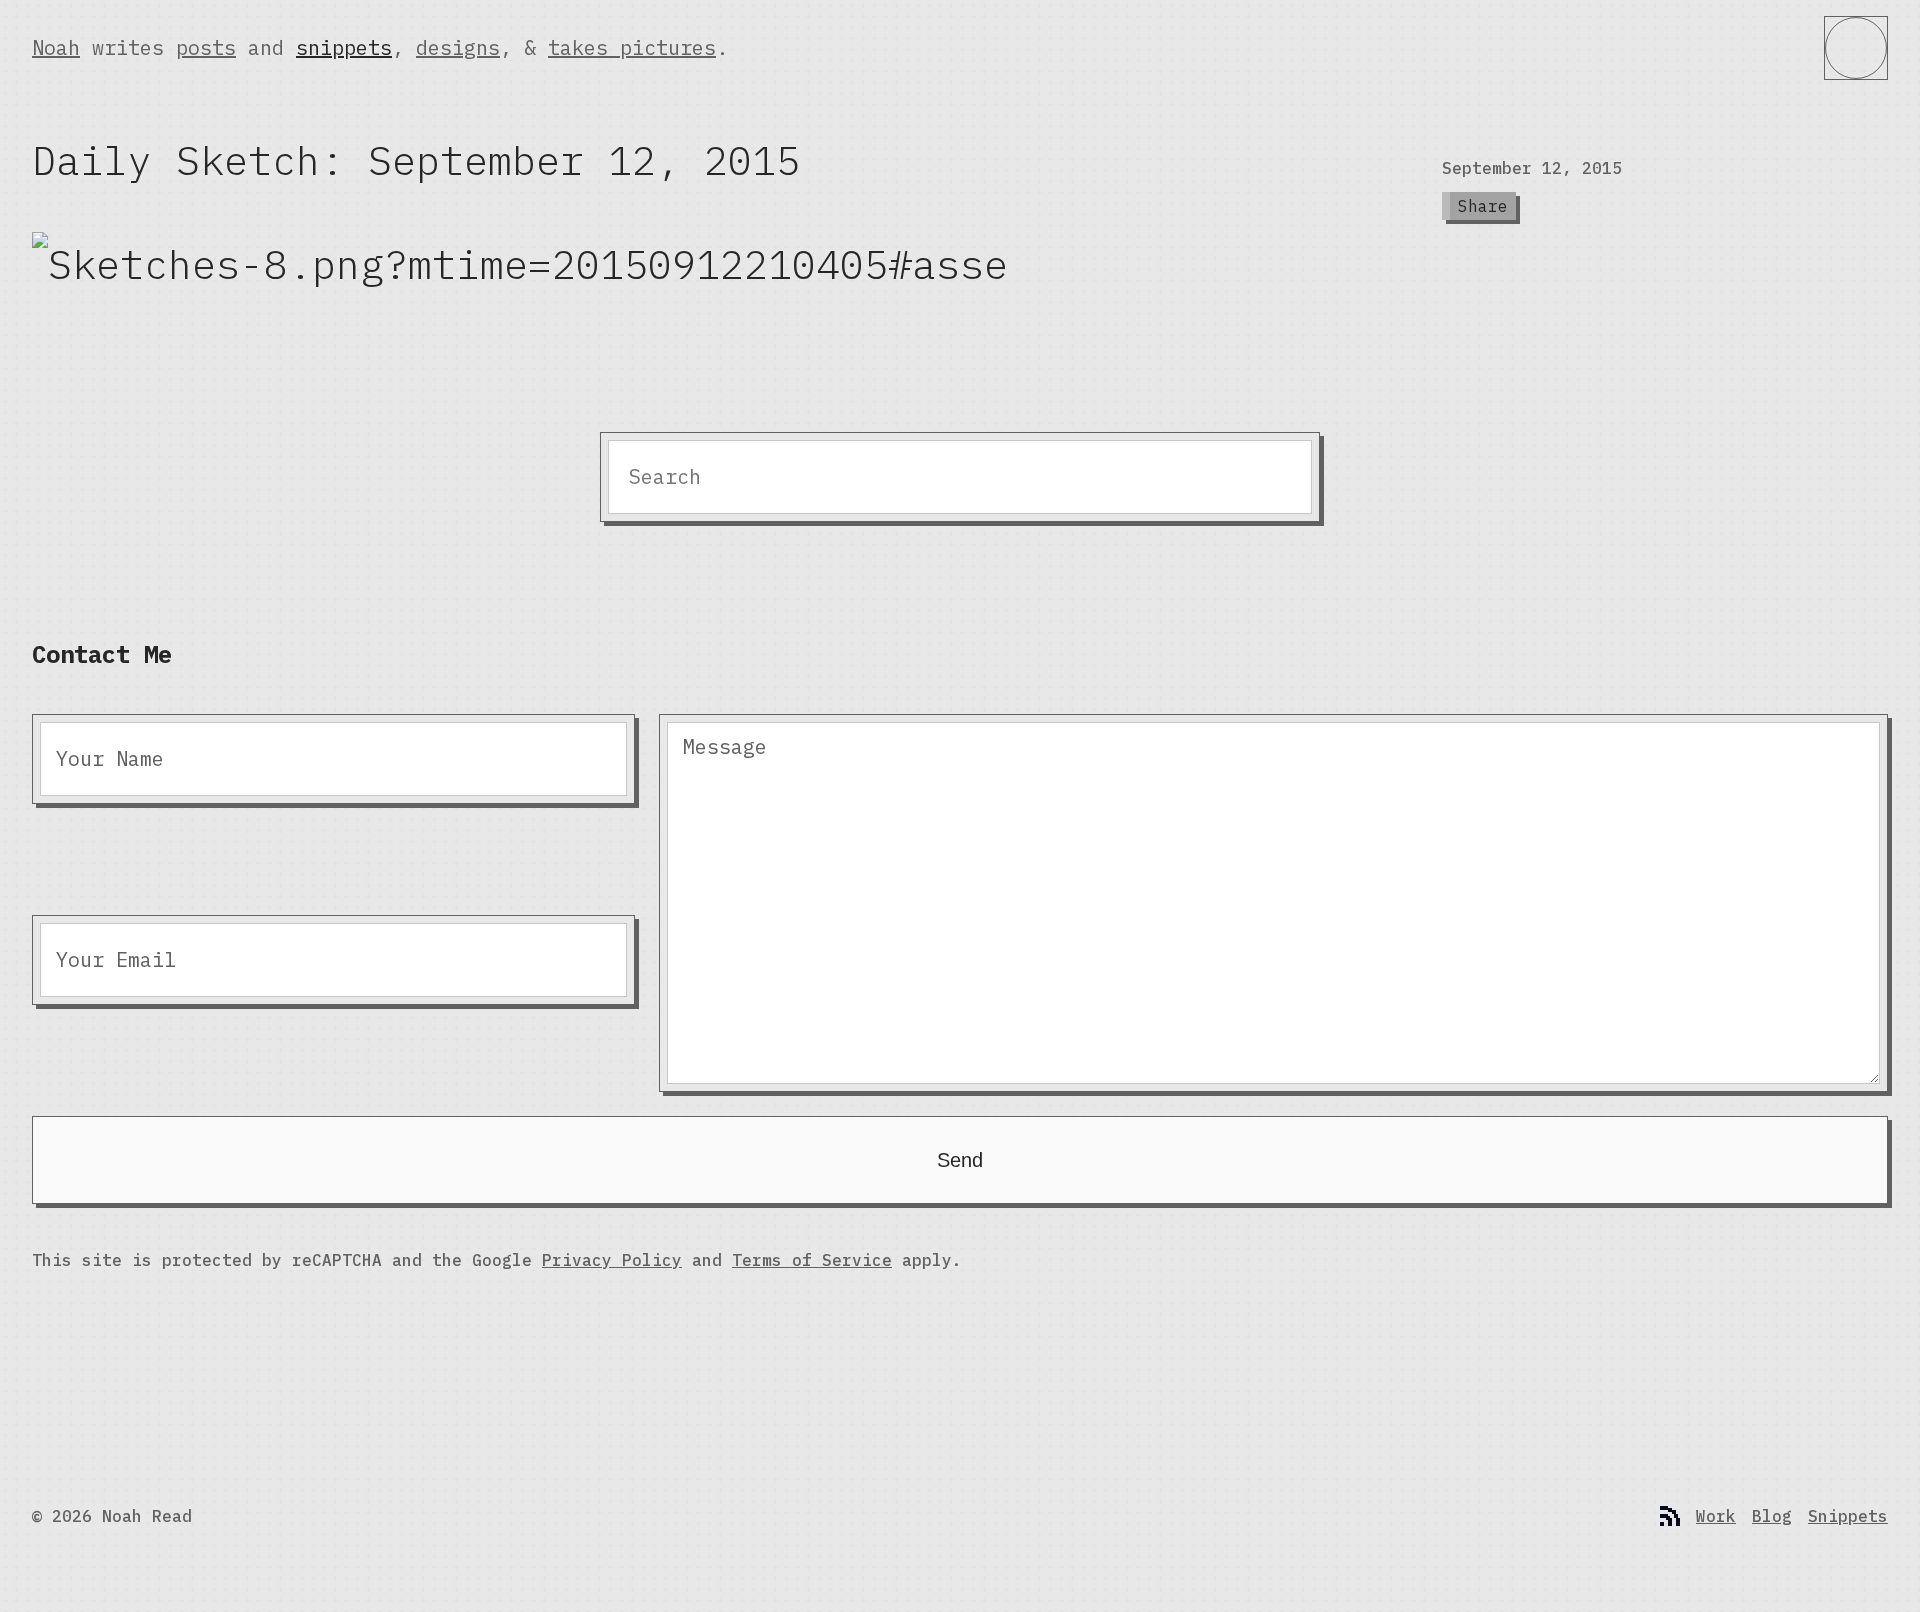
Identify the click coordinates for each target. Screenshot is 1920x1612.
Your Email (116, 959)
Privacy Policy (612, 1260)
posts (206, 47)
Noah (56, 47)
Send (960, 1160)
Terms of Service (812, 1260)
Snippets (1848, 1516)
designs (458, 47)
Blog (1772, 1516)
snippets (344, 47)
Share (1483, 206)
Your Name (110, 758)
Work (1716, 1516)
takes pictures (632, 47)
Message (725, 746)
